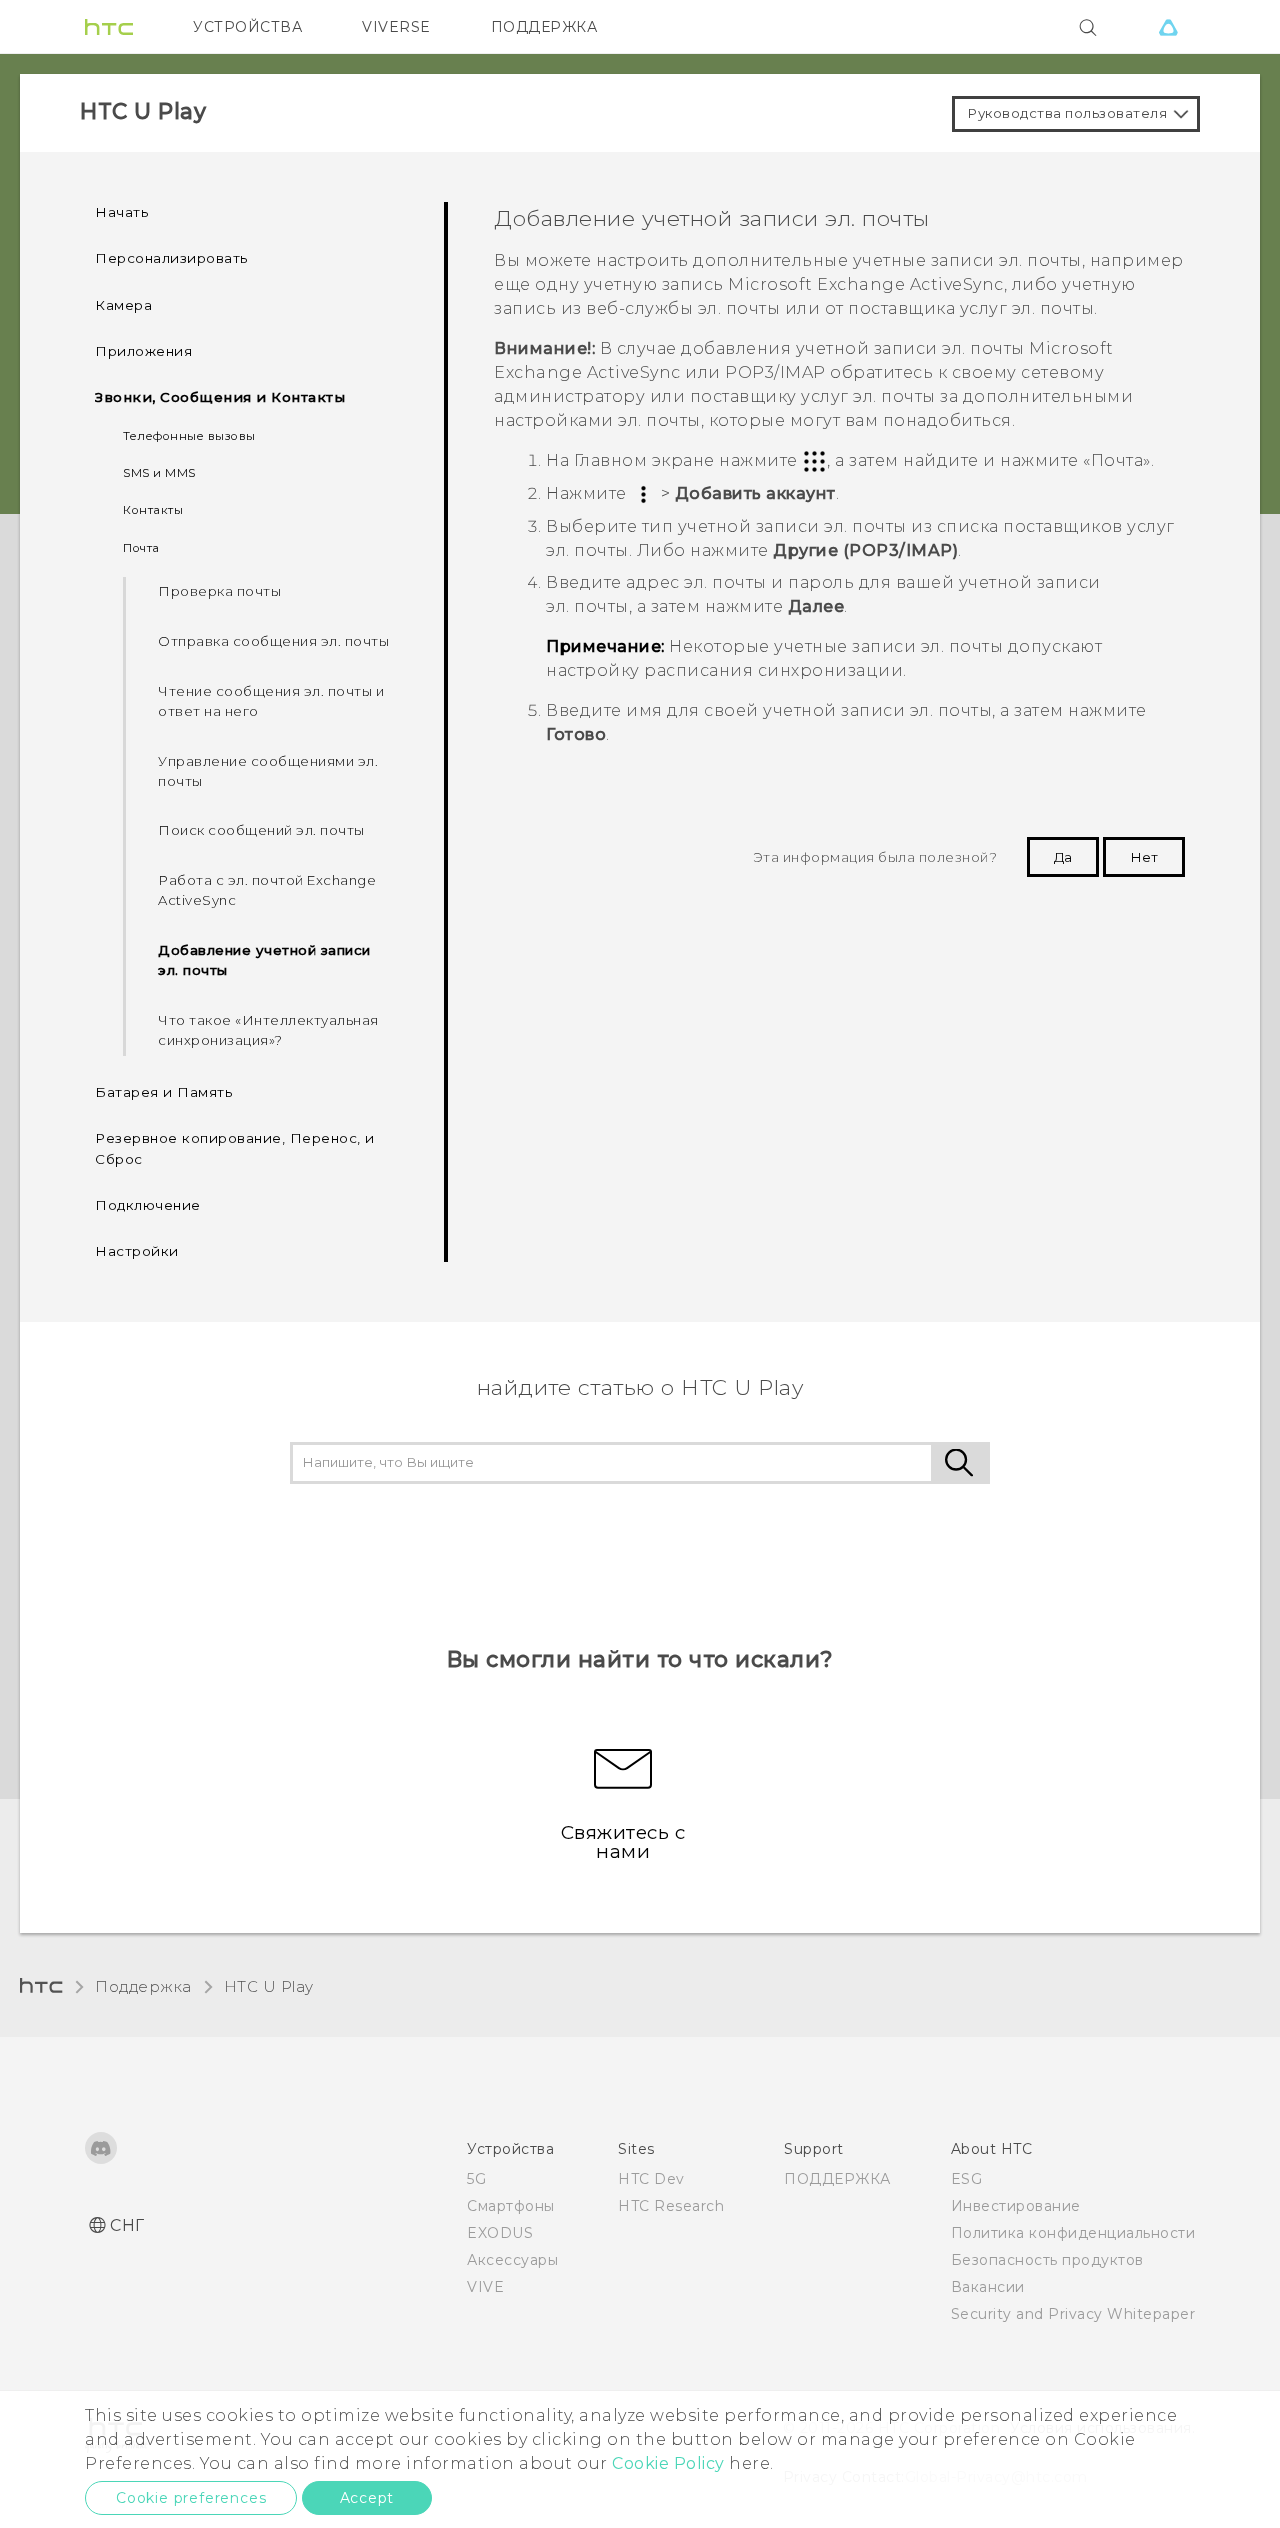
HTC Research (671, 2206)
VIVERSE (396, 27)
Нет (1144, 857)
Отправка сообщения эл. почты (273, 641)
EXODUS (500, 2233)
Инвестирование (1016, 2206)
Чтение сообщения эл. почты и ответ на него (271, 701)
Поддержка (143, 1986)
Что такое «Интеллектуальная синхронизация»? (268, 1030)
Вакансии (988, 2287)
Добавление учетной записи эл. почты (264, 960)
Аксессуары (512, 2260)
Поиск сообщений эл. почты (261, 830)
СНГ (127, 2225)
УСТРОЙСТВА (247, 27)
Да (1063, 857)
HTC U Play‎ (269, 1986)
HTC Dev (651, 2179)
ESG (967, 2179)
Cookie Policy (668, 2463)
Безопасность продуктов (1047, 2260)
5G (476, 2179)
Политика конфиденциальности (1073, 2233)
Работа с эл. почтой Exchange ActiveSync (267, 890)
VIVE (485, 2287)
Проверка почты (219, 591)
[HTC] (109, 27)
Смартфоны (511, 2206)
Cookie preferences (191, 2498)
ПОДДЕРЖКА (544, 27)
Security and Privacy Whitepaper (1073, 2314)
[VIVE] (1168, 27)
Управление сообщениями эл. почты (268, 771)
